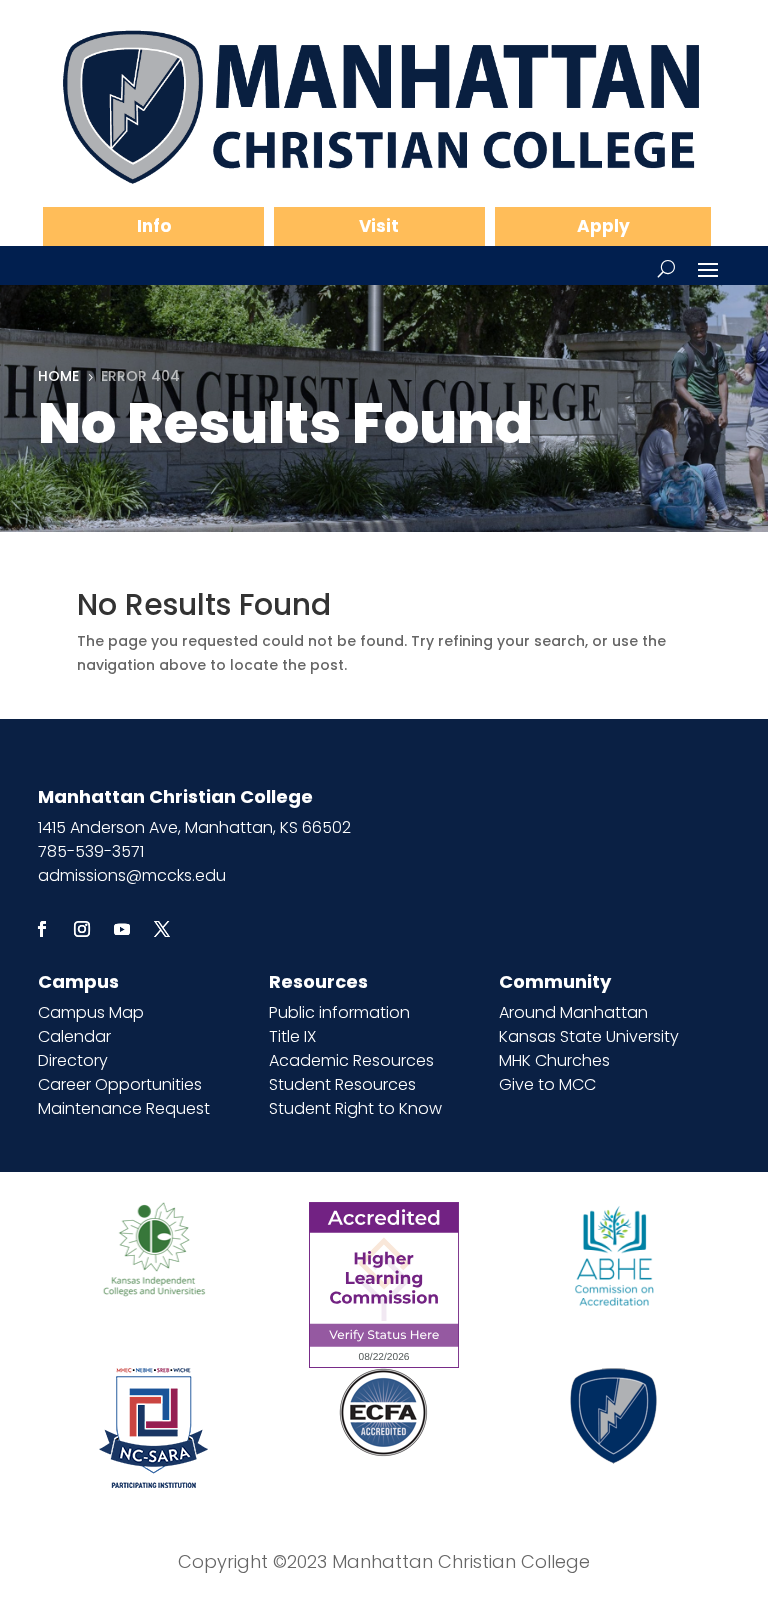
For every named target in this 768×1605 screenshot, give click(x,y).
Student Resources (342, 1084)
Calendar (74, 1036)
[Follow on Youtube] (122, 929)
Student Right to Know (355, 1108)
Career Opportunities (120, 1084)
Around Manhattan (573, 1012)
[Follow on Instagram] (82, 929)
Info (154, 226)
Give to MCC (547, 1084)
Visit (379, 226)
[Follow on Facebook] (42, 929)
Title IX (292, 1036)
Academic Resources (351, 1060)
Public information (339, 1012)
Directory (73, 1060)
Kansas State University (589, 1036)
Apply (603, 226)
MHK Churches (554, 1060)
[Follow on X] (162, 929)
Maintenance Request (124, 1108)
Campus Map (91, 1012)
